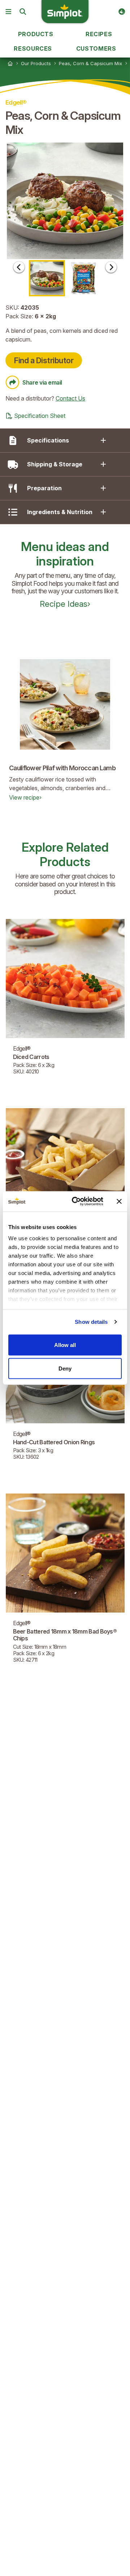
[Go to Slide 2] (83, 278)
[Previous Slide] (19, 267)
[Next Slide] (111, 267)
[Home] (10, 63)
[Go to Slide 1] (47, 278)
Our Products (36, 63)
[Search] (23, 12)
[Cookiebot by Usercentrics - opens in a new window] (76, 1202)
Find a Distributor (44, 360)
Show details (91, 1322)
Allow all (65, 1345)
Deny (65, 1368)
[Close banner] (119, 1201)
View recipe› (25, 797)
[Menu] (8, 12)
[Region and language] (122, 12)
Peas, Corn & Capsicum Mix (90, 63)
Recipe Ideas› (65, 604)
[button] (65, 201)
